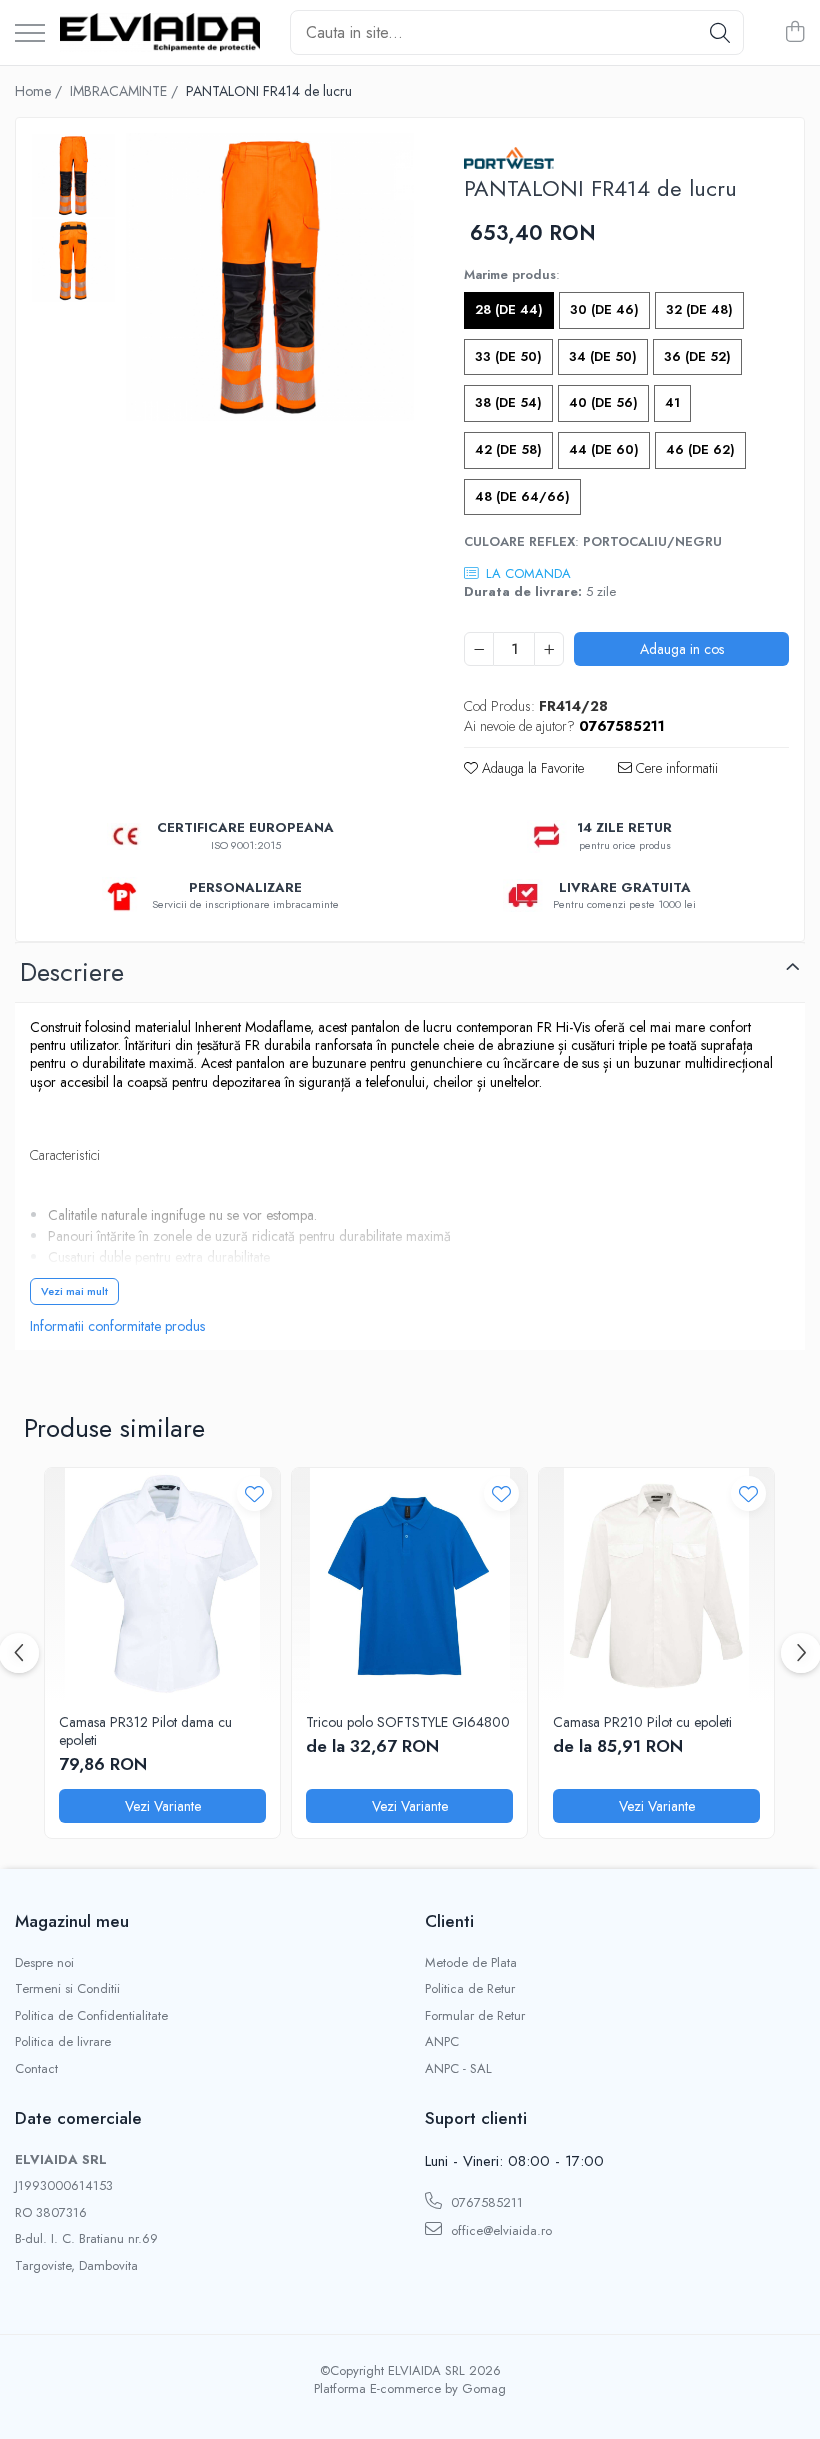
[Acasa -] (160, 32)
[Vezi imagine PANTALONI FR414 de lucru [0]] (73, 175)
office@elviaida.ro (499, 2230)
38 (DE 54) (508, 402)
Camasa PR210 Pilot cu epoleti (642, 1722)
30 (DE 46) (604, 309)
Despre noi (44, 1963)
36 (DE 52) (697, 356)
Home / (40, 91)
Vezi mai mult (74, 1291)
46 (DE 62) (700, 449)
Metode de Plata (471, 1963)
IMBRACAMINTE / (126, 91)
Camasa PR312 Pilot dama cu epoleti (145, 1731)
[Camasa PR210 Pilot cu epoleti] (656, 1585)
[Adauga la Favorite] (254, 1493)
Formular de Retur (475, 2016)
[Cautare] (720, 32)
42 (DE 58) (508, 449)
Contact (36, 2069)
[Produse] (30, 34)
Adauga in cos (682, 649)
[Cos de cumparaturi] (794, 33)
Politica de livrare (63, 2042)
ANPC (442, 2042)
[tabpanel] (270, 277)
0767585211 (485, 2202)
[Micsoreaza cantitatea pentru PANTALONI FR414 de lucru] (479, 649)
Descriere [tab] (72, 972)
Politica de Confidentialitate (91, 2016)
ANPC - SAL (458, 2069)
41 (672, 402)
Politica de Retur (470, 1989)
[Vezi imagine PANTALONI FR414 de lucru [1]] (73, 260)
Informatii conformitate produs (117, 1326)
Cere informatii (675, 768)
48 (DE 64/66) (522, 496)
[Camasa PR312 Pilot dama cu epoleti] (162, 1585)
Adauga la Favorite (531, 768)
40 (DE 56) (603, 402)
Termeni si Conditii (67, 1989)
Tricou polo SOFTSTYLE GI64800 (408, 1722)
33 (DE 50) (508, 356)
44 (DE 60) (604, 449)
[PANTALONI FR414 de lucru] (270, 277)
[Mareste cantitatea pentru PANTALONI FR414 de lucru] (549, 649)
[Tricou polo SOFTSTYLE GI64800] (409, 1585)
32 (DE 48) (699, 309)
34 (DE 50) (603, 356)
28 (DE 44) (509, 309)
